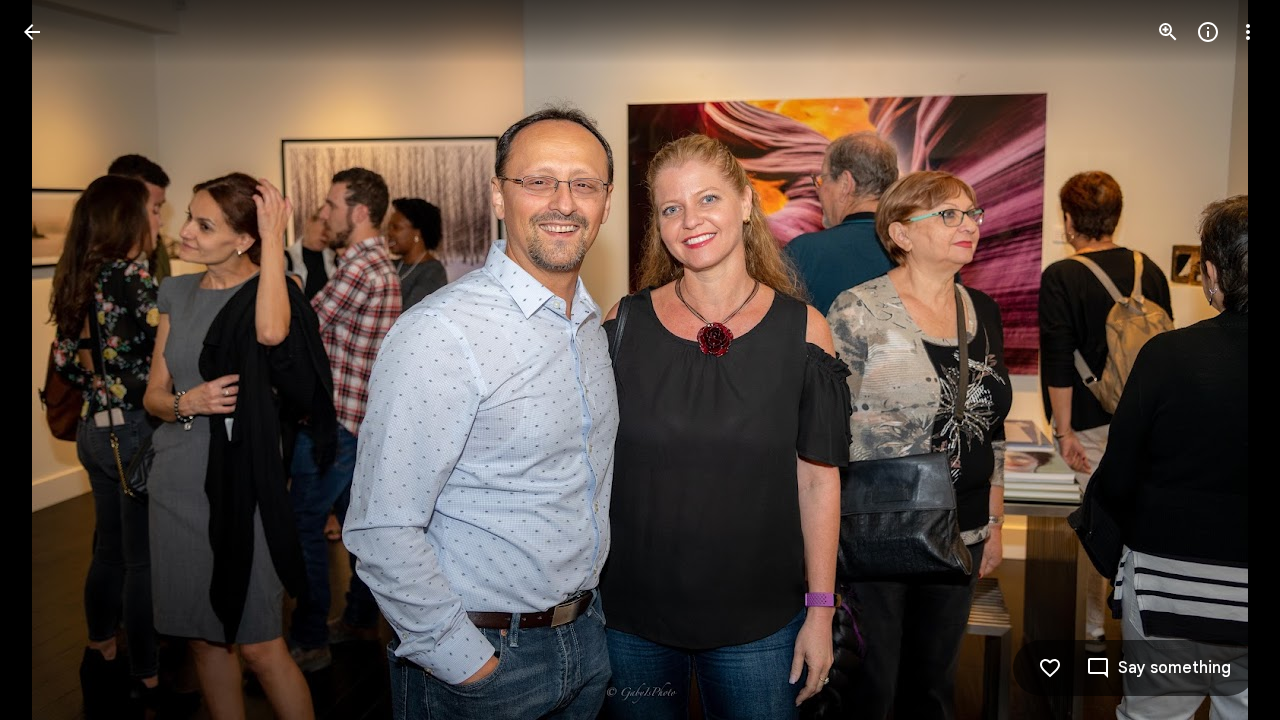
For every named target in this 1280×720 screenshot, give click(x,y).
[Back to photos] (32, 32)
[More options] (1248, 32)
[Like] (1050, 668)
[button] (56, 360)
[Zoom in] (1168, 32)
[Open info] (1208, 32)
